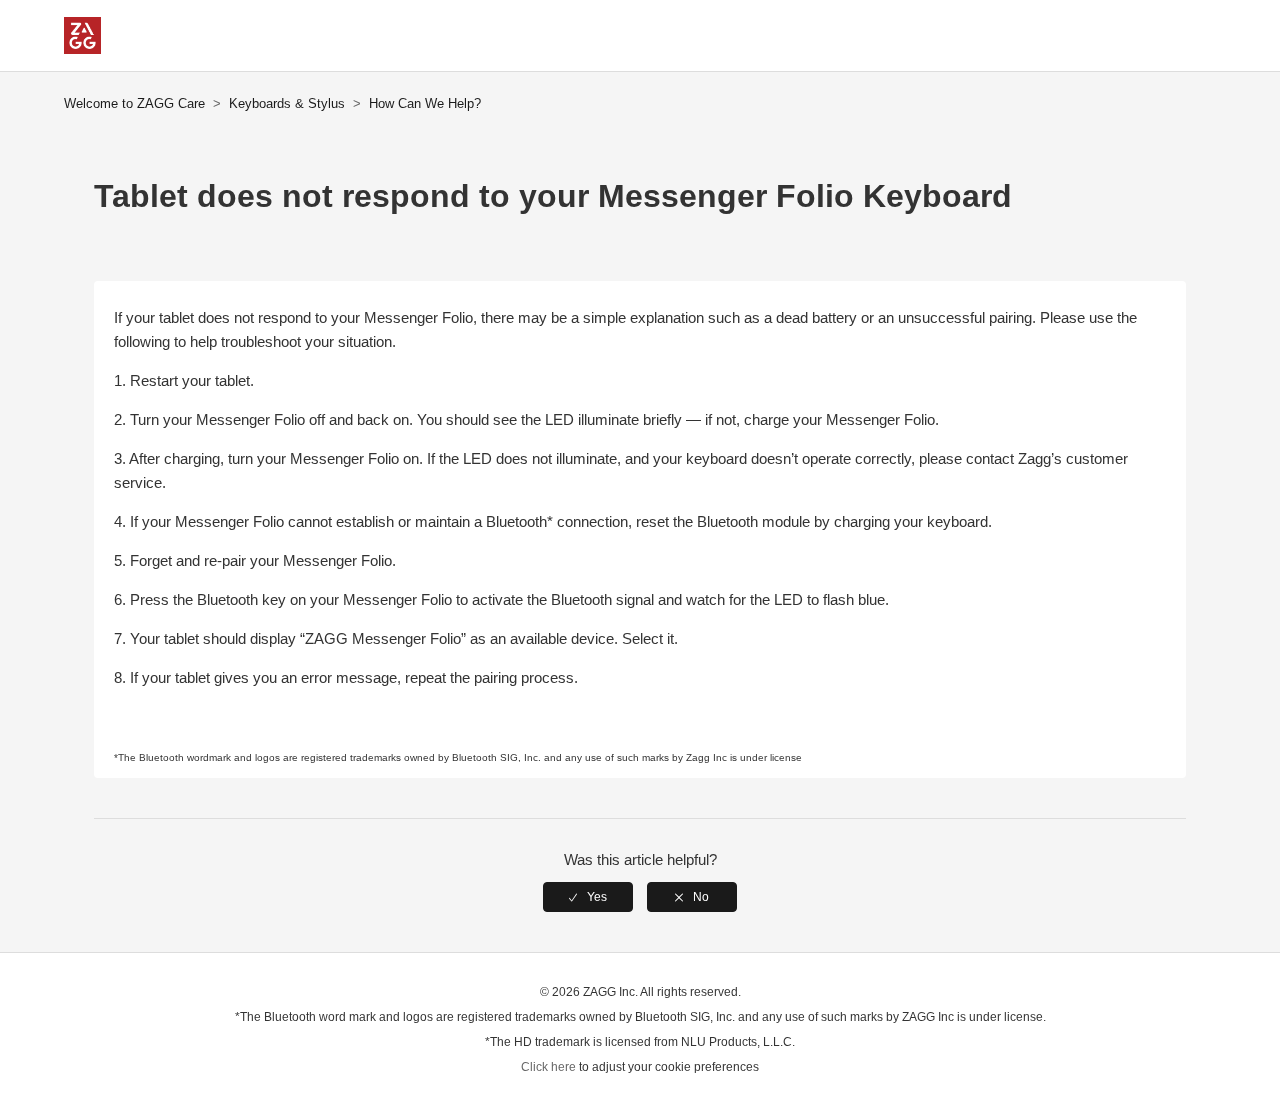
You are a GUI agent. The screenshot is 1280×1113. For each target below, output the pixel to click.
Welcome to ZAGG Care (134, 103)
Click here (548, 1067)
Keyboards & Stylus (287, 103)
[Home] (82, 48)
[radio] (588, 897)
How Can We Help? (425, 103)
